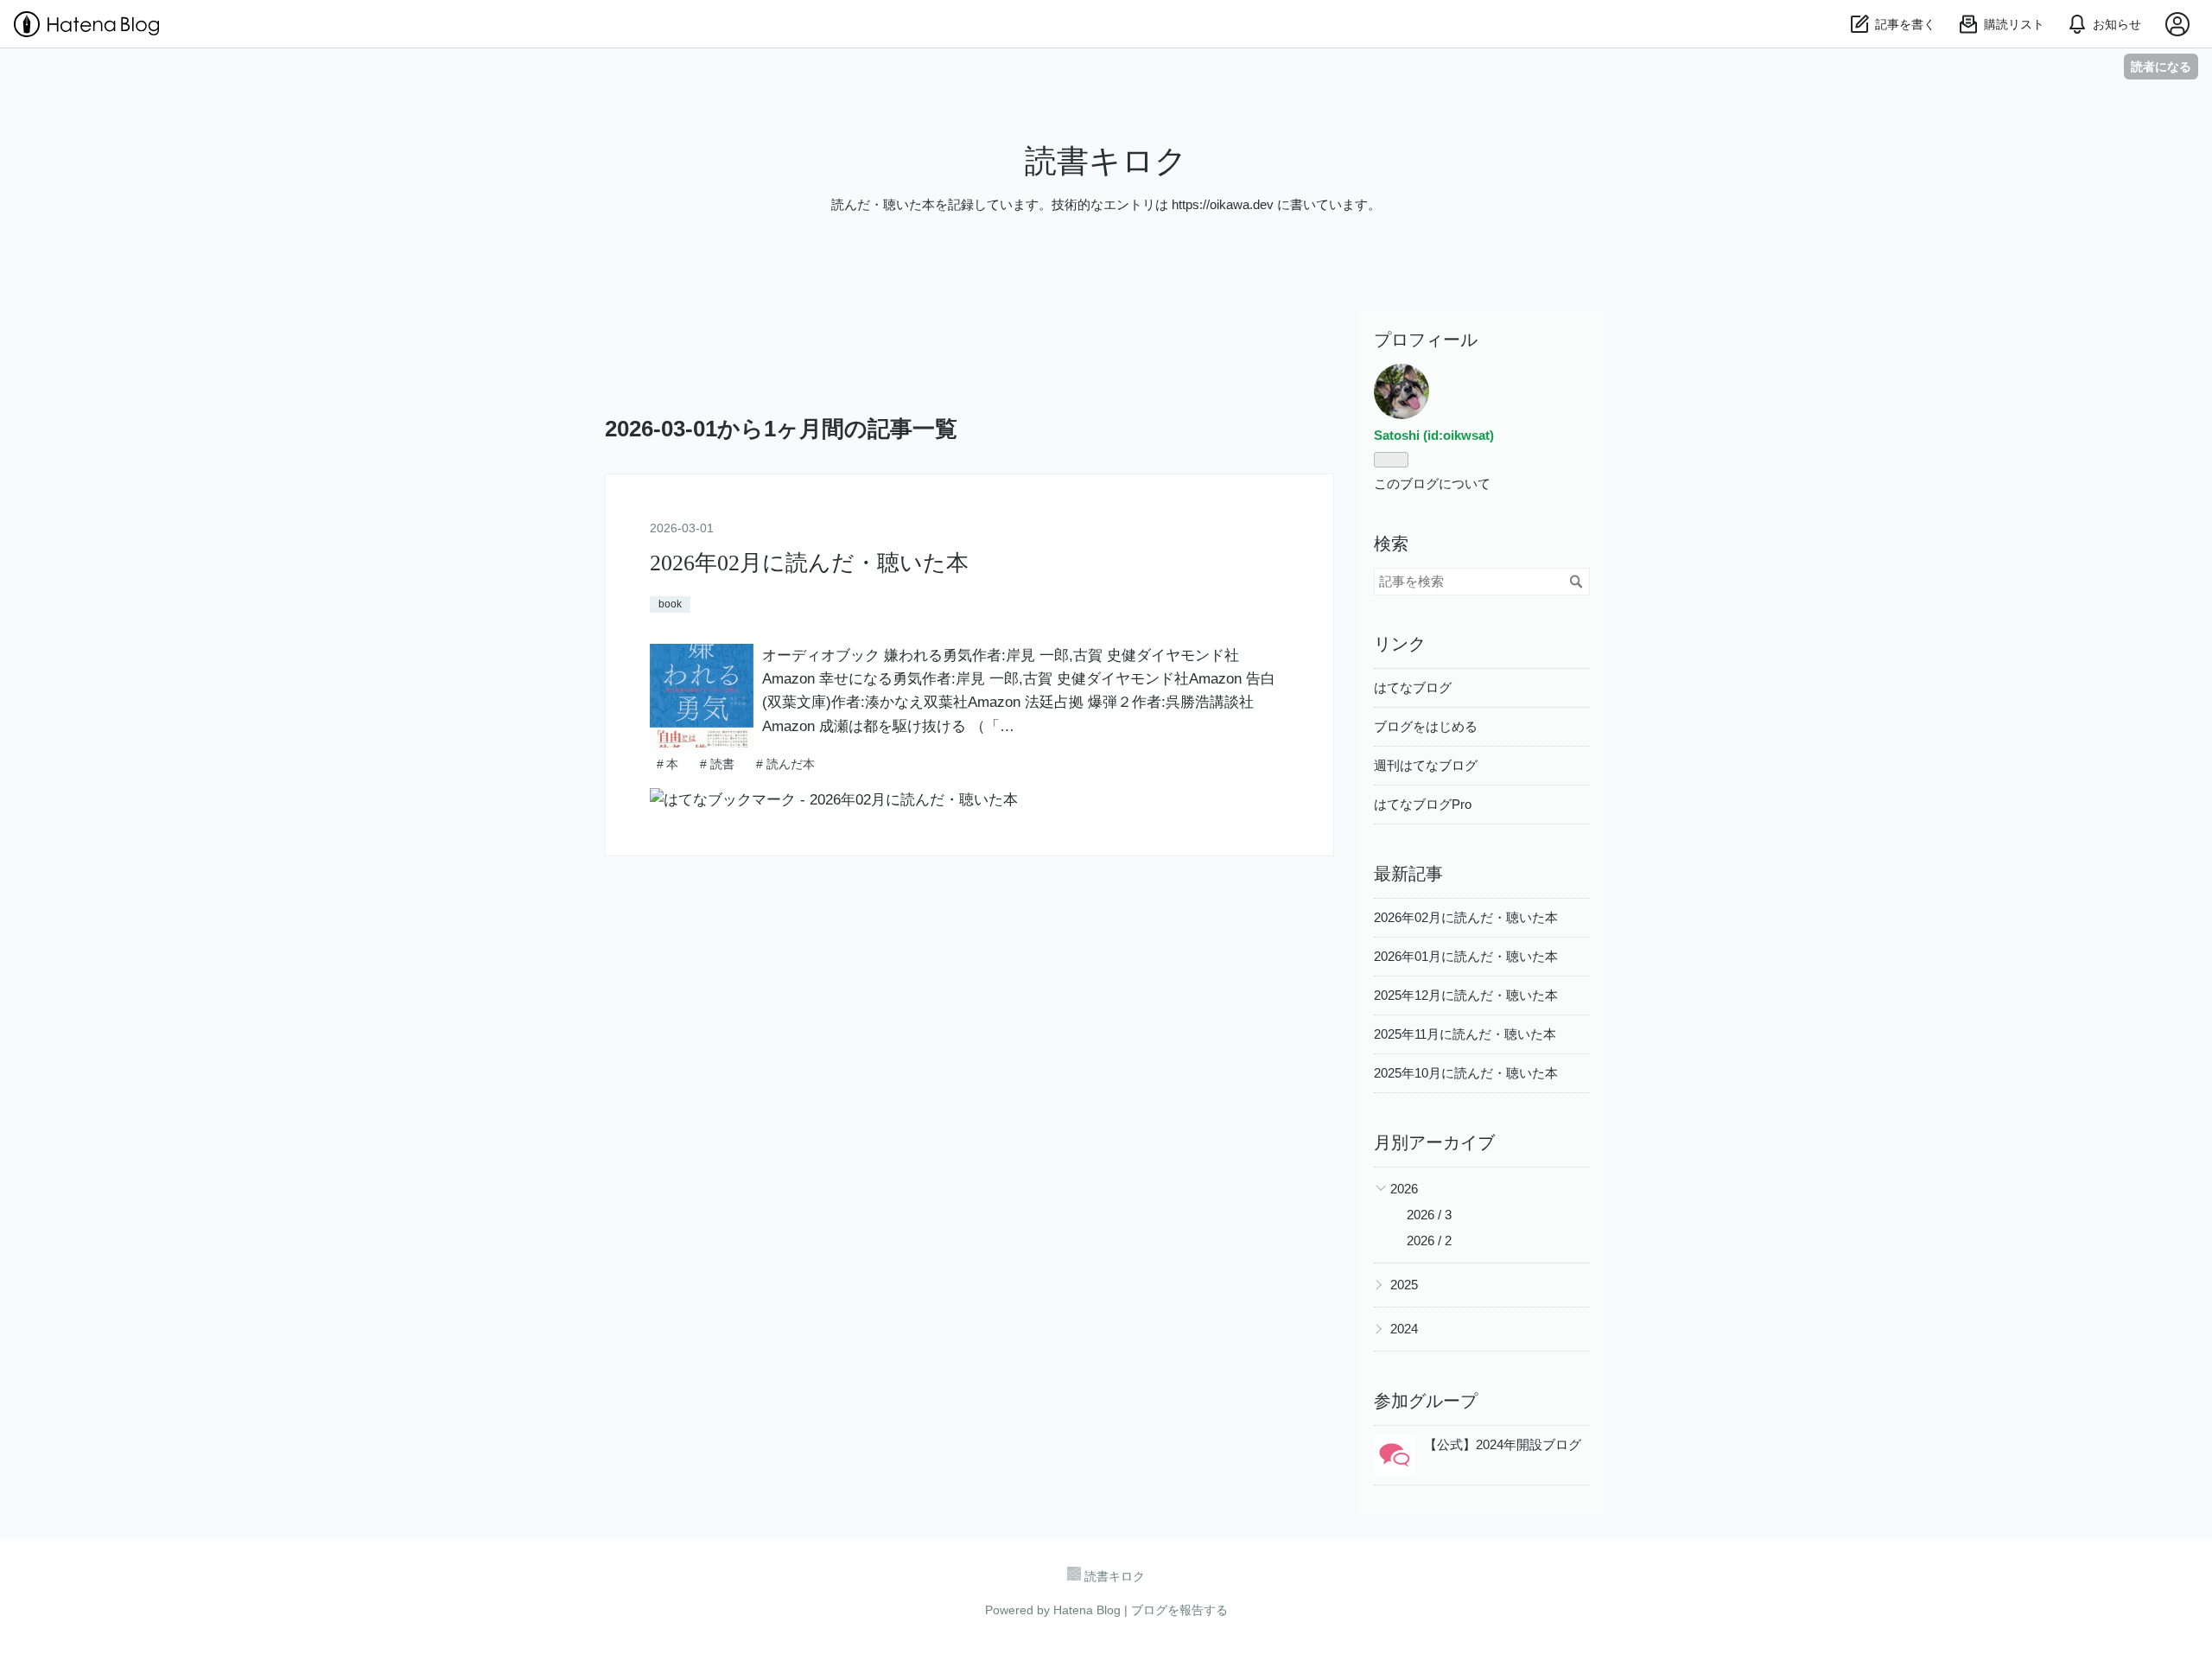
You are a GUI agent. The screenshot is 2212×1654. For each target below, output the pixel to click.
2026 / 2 (1429, 1240)
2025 (1404, 1285)
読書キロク (1106, 161)
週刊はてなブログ (1426, 765)
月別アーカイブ (1434, 1142)
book (670, 604)
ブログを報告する (1179, 1610)
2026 (1404, 1189)
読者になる (2161, 66)
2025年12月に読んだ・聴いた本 (1466, 995)
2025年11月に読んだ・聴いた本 (1465, 1034)
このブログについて (1432, 483)
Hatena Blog (1087, 1610)
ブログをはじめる (1426, 726)
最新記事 (1408, 874)
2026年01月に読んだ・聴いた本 (1466, 956)
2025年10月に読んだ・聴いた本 (1466, 1073)
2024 (1404, 1329)
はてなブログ (1413, 687)
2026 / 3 (1429, 1215)
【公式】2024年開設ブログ (1503, 1444)
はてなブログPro (1423, 804)
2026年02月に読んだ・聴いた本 (809, 563)
